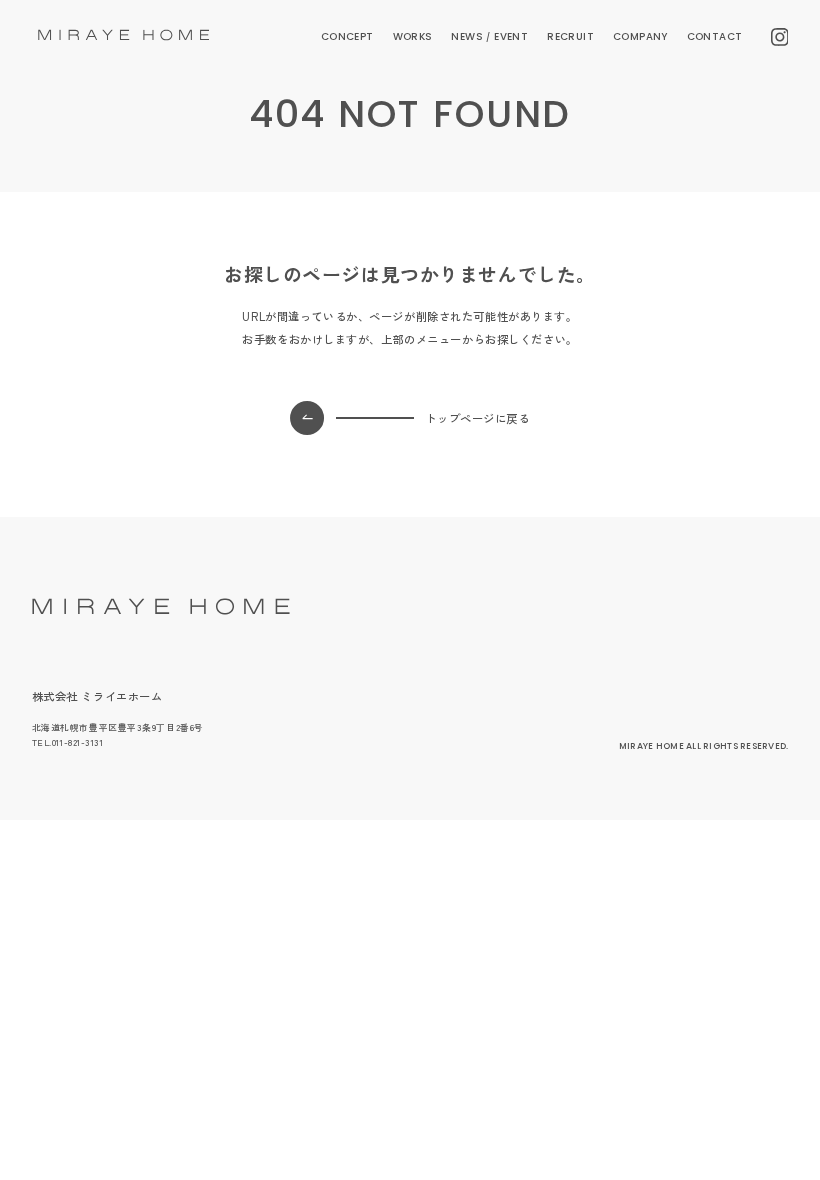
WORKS (413, 36)
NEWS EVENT (489, 36)
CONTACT (715, 36)
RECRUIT (570, 36)
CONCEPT (347, 36)
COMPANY (640, 36)
